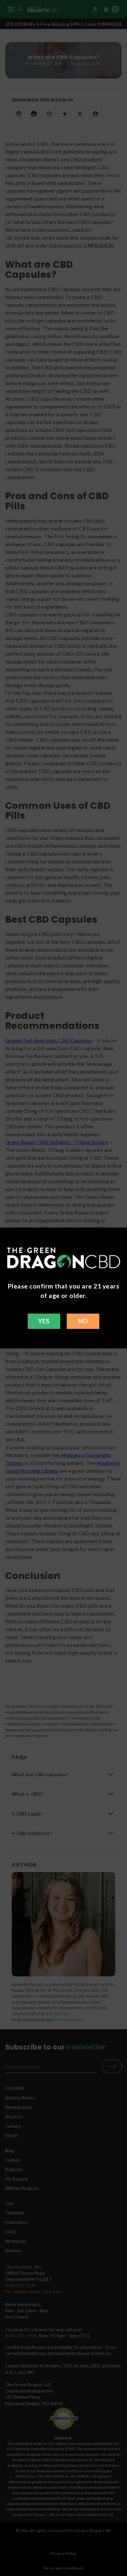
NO (83, 1321)
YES (44, 1321)
